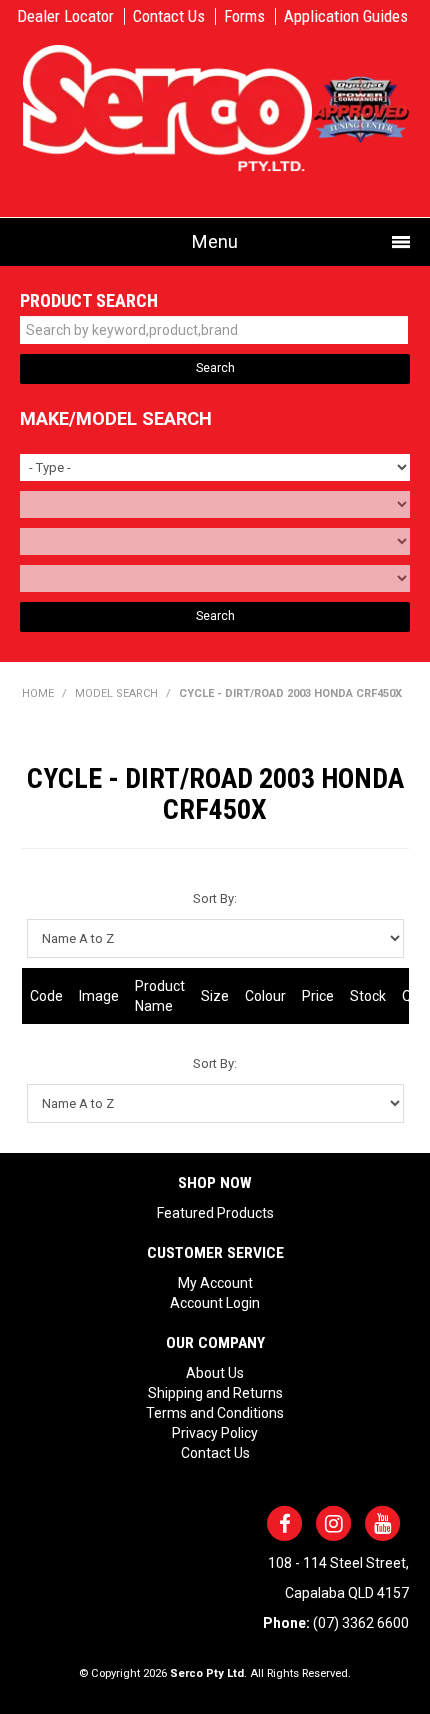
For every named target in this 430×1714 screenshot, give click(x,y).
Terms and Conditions (215, 1413)
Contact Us (169, 16)
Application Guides (346, 16)
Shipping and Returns (215, 1393)
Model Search (116, 693)
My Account (215, 1283)
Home (38, 693)
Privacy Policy (215, 1433)
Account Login (215, 1303)
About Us (215, 1373)
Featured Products (215, 1213)
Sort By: (215, 898)
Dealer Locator (65, 16)
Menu (215, 241)
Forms (244, 16)
